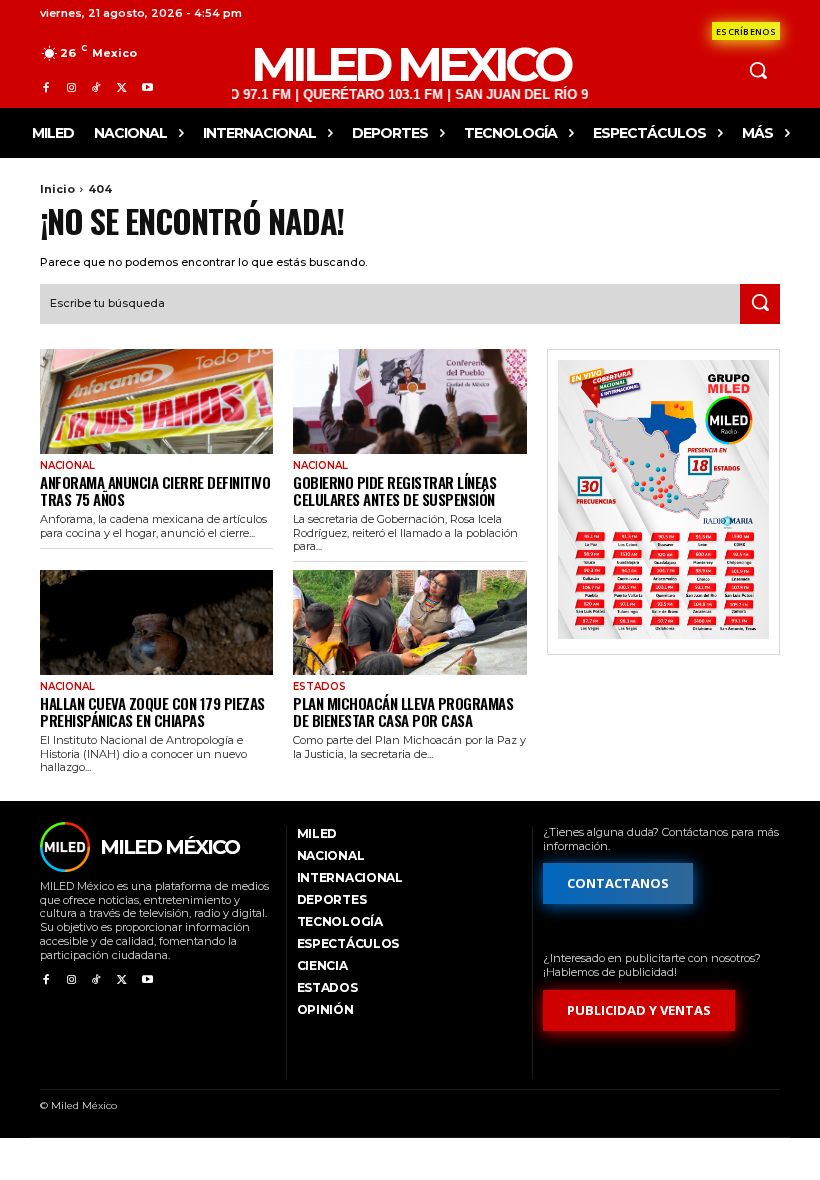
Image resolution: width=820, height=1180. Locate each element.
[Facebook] (45, 87)
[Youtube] (147, 87)
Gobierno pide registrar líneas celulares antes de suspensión (394, 490)
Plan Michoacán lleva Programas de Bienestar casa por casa (403, 711)
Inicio (57, 189)
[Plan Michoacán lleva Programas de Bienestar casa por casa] (409, 622)
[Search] (760, 304)
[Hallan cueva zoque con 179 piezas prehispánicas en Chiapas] (156, 622)
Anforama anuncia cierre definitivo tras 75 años (155, 490)
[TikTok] (96, 87)
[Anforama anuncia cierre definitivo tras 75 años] (156, 401)
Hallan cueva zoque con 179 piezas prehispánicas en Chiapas (152, 711)
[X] (121, 87)
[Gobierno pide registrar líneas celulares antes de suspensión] (409, 401)
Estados (319, 687)
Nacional (67, 466)
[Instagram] (70, 87)
